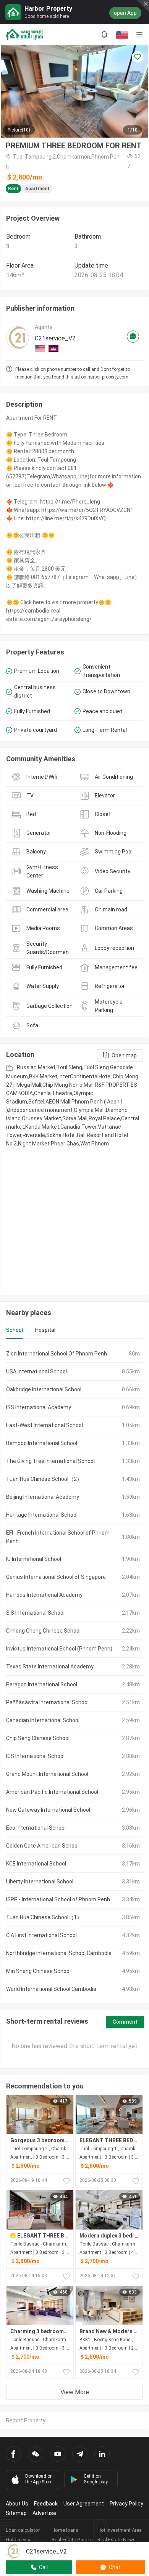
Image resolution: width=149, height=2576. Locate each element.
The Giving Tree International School (50, 1461)
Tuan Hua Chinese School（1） (44, 1917)
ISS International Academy (39, 1407)
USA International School (36, 1371)
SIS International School (35, 1613)
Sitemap (16, 2513)
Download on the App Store (39, 2479)
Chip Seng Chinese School (38, 1738)
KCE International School (36, 1864)
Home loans (65, 2530)
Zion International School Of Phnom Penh (57, 1354)
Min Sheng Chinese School (38, 1971)
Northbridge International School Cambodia (59, 1953)
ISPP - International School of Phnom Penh (58, 1899)
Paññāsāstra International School (47, 1702)
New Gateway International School (48, 1810)
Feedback (46, 2504)
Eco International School (36, 1828)
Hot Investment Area (120, 2530)
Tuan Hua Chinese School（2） (44, 1479)
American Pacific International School (52, 1792)
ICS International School (35, 1756)
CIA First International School (41, 1935)
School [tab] (15, 1330)
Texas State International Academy (50, 1667)
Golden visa (19, 2540)
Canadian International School (43, 1720)
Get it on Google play (96, 2479)
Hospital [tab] (45, 1330)
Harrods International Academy (44, 1595)
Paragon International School (42, 1684)
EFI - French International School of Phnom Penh (58, 1537)
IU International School (34, 1559)
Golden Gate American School (42, 1846)
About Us (17, 2504)
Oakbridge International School (44, 1389)
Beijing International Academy (43, 1497)
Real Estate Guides (72, 2540)
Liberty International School (40, 1881)
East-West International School (45, 1425)
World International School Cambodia (51, 1989)
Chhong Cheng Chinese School (43, 1631)
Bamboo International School (42, 1443)
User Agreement (84, 2504)
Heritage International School (42, 1515)
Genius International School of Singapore (56, 1577)
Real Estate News (117, 2540)
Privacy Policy (126, 2504)
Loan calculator (23, 2530)
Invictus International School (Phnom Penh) (59, 1649)
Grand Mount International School (47, 1774)
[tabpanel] (74, 1671)
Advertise (44, 2513)
